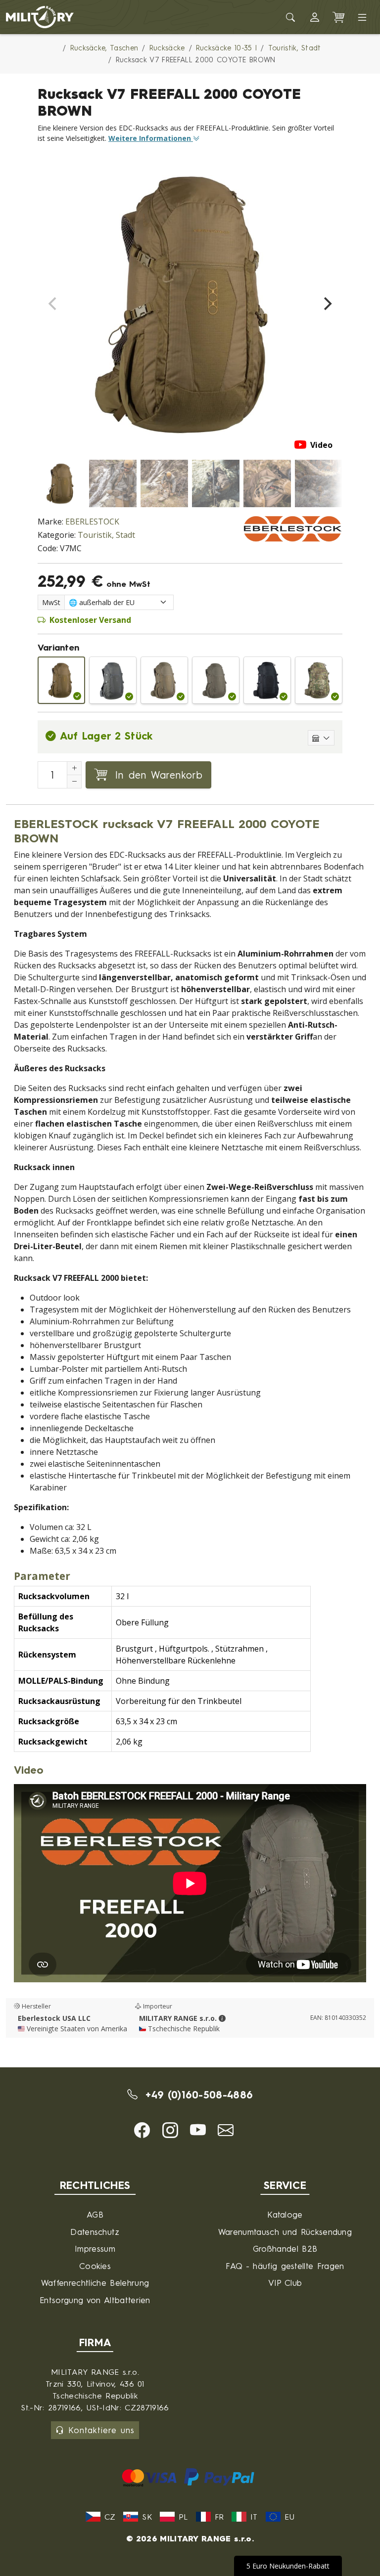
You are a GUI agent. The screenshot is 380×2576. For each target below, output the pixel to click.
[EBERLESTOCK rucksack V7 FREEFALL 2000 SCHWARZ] (267, 680)
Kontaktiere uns (101, 2430)
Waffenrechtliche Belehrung (95, 2283)
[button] (315, 17)
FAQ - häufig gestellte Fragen (285, 2266)
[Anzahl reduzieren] (74, 782)
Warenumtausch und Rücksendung (285, 2232)
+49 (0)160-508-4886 (197, 2095)
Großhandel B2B (285, 2249)
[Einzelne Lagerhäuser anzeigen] (321, 738)
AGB (95, 2214)
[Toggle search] (291, 17)
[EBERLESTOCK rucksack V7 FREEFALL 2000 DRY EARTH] (164, 680)
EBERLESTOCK (92, 522)
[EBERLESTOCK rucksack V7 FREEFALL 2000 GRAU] (113, 680)
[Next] (327, 304)
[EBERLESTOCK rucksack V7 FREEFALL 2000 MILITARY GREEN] (216, 680)
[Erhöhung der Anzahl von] (74, 768)
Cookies (95, 2266)
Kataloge (285, 2214)
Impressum (95, 2249)
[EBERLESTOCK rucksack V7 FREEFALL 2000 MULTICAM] (319, 680)
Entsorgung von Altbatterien (95, 2300)
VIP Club (285, 2283)
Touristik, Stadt (106, 535)
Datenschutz (95, 2232)
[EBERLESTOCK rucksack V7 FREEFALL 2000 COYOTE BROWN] (61, 680)
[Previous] (53, 304)
